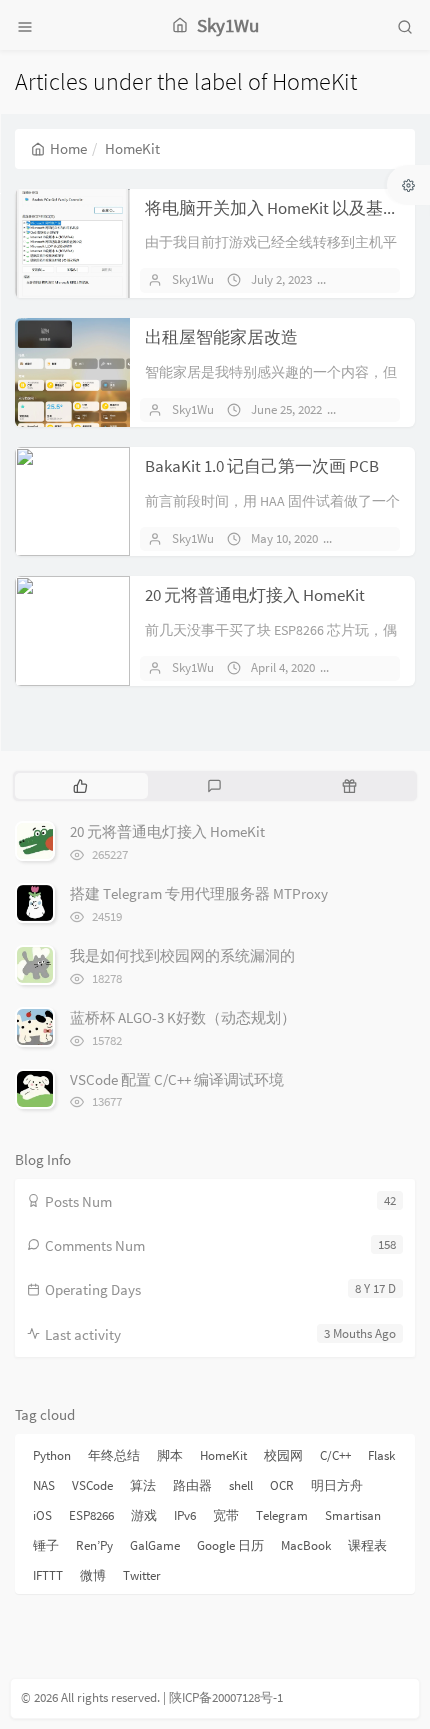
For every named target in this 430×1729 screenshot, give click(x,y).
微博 (93, 1575)
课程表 (367, 1545)
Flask (381, 1455)
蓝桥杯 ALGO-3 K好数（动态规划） (183, 1017)
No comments (385, 279)
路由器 (192, 1485)
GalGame (155, 1545)
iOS (42, 1515)
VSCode (92, 1485)
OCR (282, 1485)
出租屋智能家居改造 (221, 337)
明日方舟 (337, 1485)
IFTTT (48, 1575)
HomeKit (223, 1455)
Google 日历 (230, 1545)
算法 (143, 1485)
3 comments (385, 538)
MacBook (306, 1545)
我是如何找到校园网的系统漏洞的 (182, 955)
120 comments (388, 667)
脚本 (170, 1455)
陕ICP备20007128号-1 (226, 1697)
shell (241, 1485)
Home (68, 148)
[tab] (80, 786)
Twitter (142, 1575)
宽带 (226, 1515)
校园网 (283, 1455)
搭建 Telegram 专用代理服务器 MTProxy (199, 893)
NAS (44, 1485)
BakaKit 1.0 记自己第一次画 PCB (262, 466)
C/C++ (335, 1455)
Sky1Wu (193, 279)
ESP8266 (91, 1515)
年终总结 (114, 1455)
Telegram (282, 1515)
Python (52, 1455)
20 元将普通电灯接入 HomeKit (255, 595)
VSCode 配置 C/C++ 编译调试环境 (177, 1079)
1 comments (389, 409)
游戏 (144, 1515)
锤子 (46, 1545)
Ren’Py (94, 1545)
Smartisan (353, 1515)
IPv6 (185, 1515)
